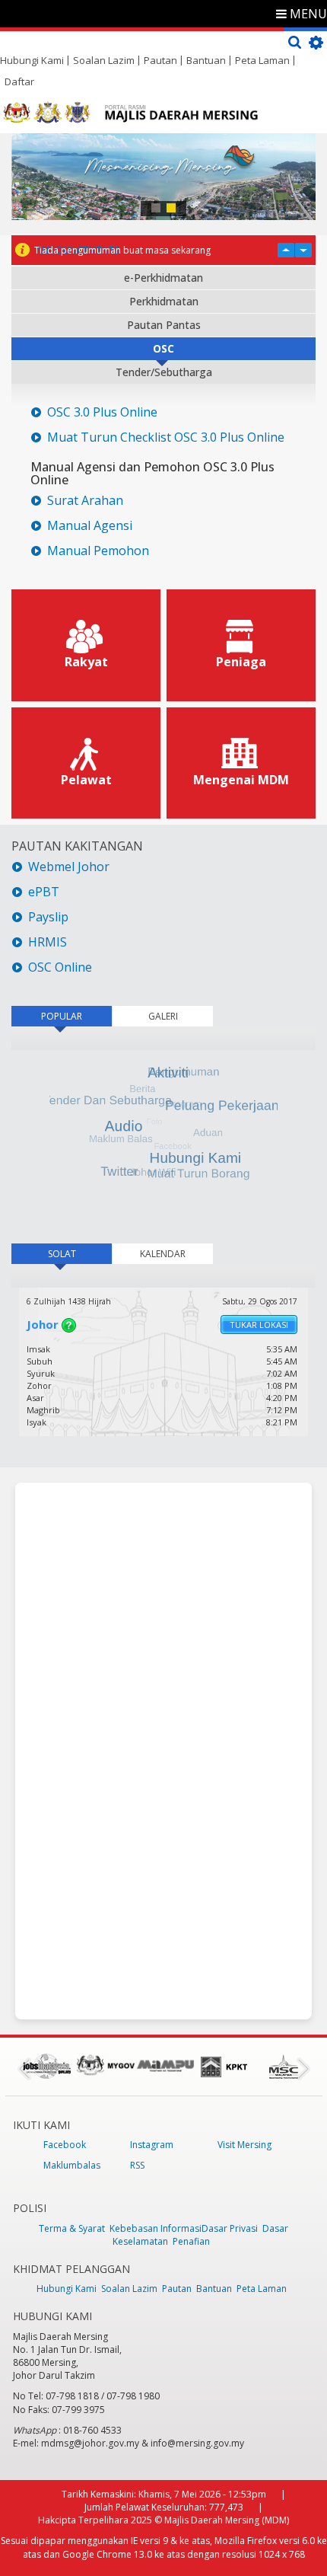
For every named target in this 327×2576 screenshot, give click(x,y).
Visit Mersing (244, 2145)
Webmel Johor (69, 867)
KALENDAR (163, 1254)
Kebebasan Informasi (156, 2228)
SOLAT (80, 1254)
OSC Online (60, 967)
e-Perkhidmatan (163, 278)
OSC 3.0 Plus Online (102, 412)
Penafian (191, 2241)
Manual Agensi (90, 526)
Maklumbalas (72, 2165)
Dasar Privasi (230, 2228)
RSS (137, 2165)
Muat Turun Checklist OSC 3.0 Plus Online (166, 437)
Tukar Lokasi (259, 1325)
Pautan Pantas (164, 325)
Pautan (160, 60)
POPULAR (62, 1016)
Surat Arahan (85, 501)
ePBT (45, 892)
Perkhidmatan (164, 301)
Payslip (48, 917)
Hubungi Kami (32, 60)
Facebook (65, 2145)
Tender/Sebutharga (164, 372)
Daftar (19, 81)
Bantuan (206, 60)
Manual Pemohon (98, 551)
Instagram (152, 2145)
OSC (163, 348)
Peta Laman (262, 60)
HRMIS (48, 942)
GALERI (163, 1016)
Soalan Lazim (104, 60)
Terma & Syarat (72, 2228)
